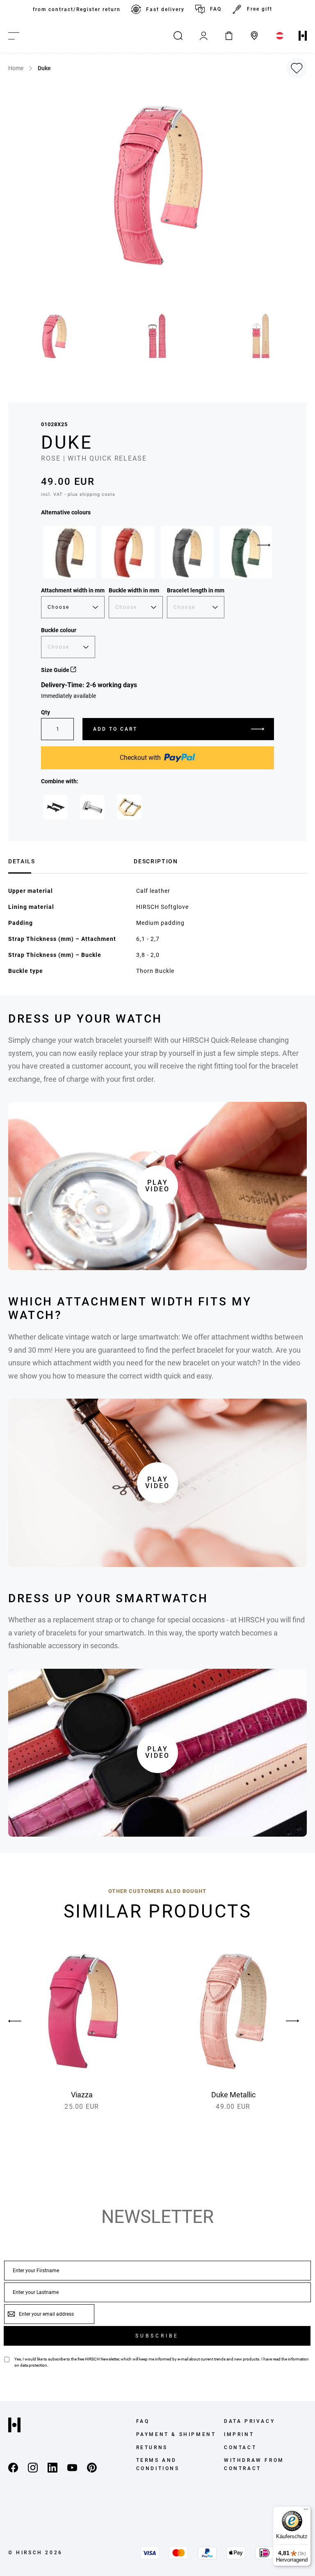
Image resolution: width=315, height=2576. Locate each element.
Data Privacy (249, 2421)
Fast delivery (165, 9)
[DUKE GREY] (187, 552)
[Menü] (306, 2511)
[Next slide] (264, 545)
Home (16, 68)
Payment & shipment (176, 2434)
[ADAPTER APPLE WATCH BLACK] (55, 807)
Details (22, 861)
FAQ (216, 9)
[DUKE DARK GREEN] (246, 552)
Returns (152, 2448)
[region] (157, 9)
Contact (240, 2448)
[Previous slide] (23, 2021)
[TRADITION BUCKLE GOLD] (129, 807)
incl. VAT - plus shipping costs (78, 494)
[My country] (280, 36)
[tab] (68, 860)
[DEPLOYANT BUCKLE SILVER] (92, 807)
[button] (55, 336)
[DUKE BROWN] (69, 552)
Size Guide (56, 670)
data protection (34, 2365)
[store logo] (303, 36)
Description (156, 861)
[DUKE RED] (128, 552)
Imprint (239, 2434)
